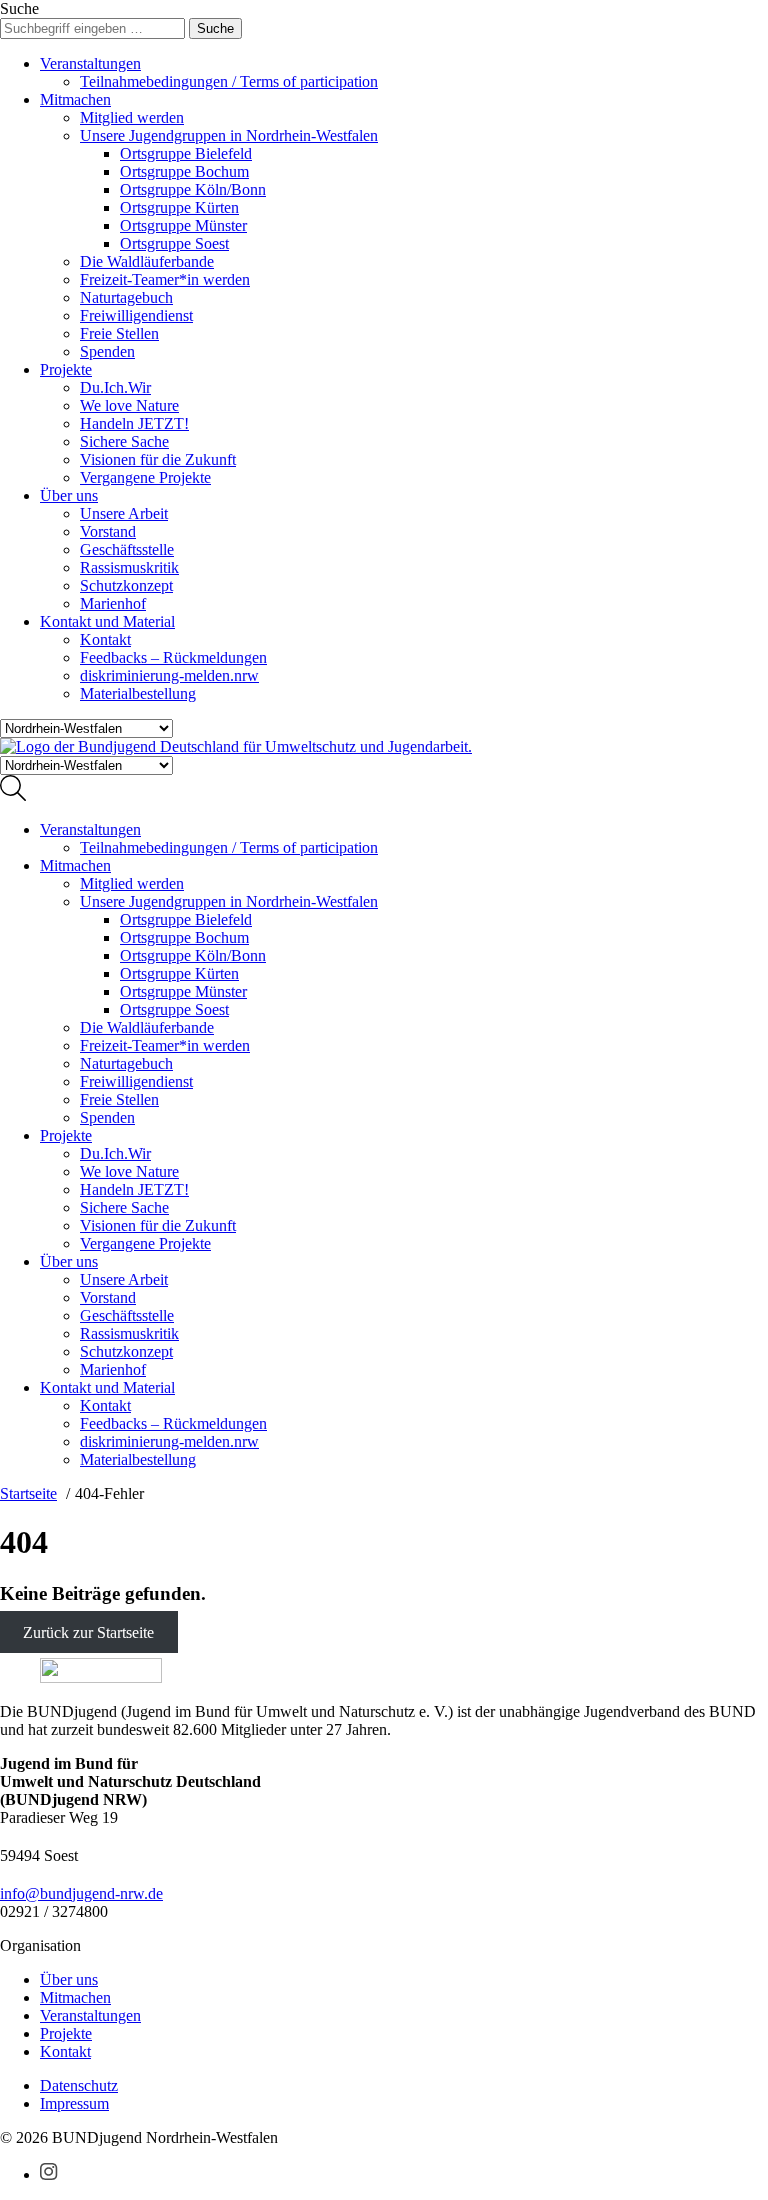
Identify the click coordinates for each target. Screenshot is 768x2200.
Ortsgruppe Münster (183, 225)
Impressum (74, 2103)
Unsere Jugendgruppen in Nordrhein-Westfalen (229, 135)
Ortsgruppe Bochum (184, 171)
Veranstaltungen (90, 63)
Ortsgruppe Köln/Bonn (193, 189)
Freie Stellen (119, 333)
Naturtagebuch (126, 297)
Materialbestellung (138, 693)
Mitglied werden (132, 117)
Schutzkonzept (126, 585)
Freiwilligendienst (136, 315)
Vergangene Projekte (145, 477)
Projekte (66, 369)
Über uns (69, 495)
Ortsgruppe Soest (174, 243)
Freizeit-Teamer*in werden (165, 279)
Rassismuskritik (129, 567)
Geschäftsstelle (127, 549)
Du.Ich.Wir (115, 387)
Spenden (107, 351)
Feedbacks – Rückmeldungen (173, 657)
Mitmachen (75, 99)
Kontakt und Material (107, 621)
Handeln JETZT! (134, 423)
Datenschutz (79, 2085)
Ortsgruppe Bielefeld (186, 153)
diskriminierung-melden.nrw (169, 675)
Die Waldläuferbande (147, 261)
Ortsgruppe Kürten (179, 207)
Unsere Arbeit (124, 513)
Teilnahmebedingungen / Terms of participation (229, 81)
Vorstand (108, 531)
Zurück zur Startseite (88, 1632)
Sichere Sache (124, 441)
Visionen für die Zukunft (158, 459)
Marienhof (113, 603)
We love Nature (129, 405)
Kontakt (105, 639)
